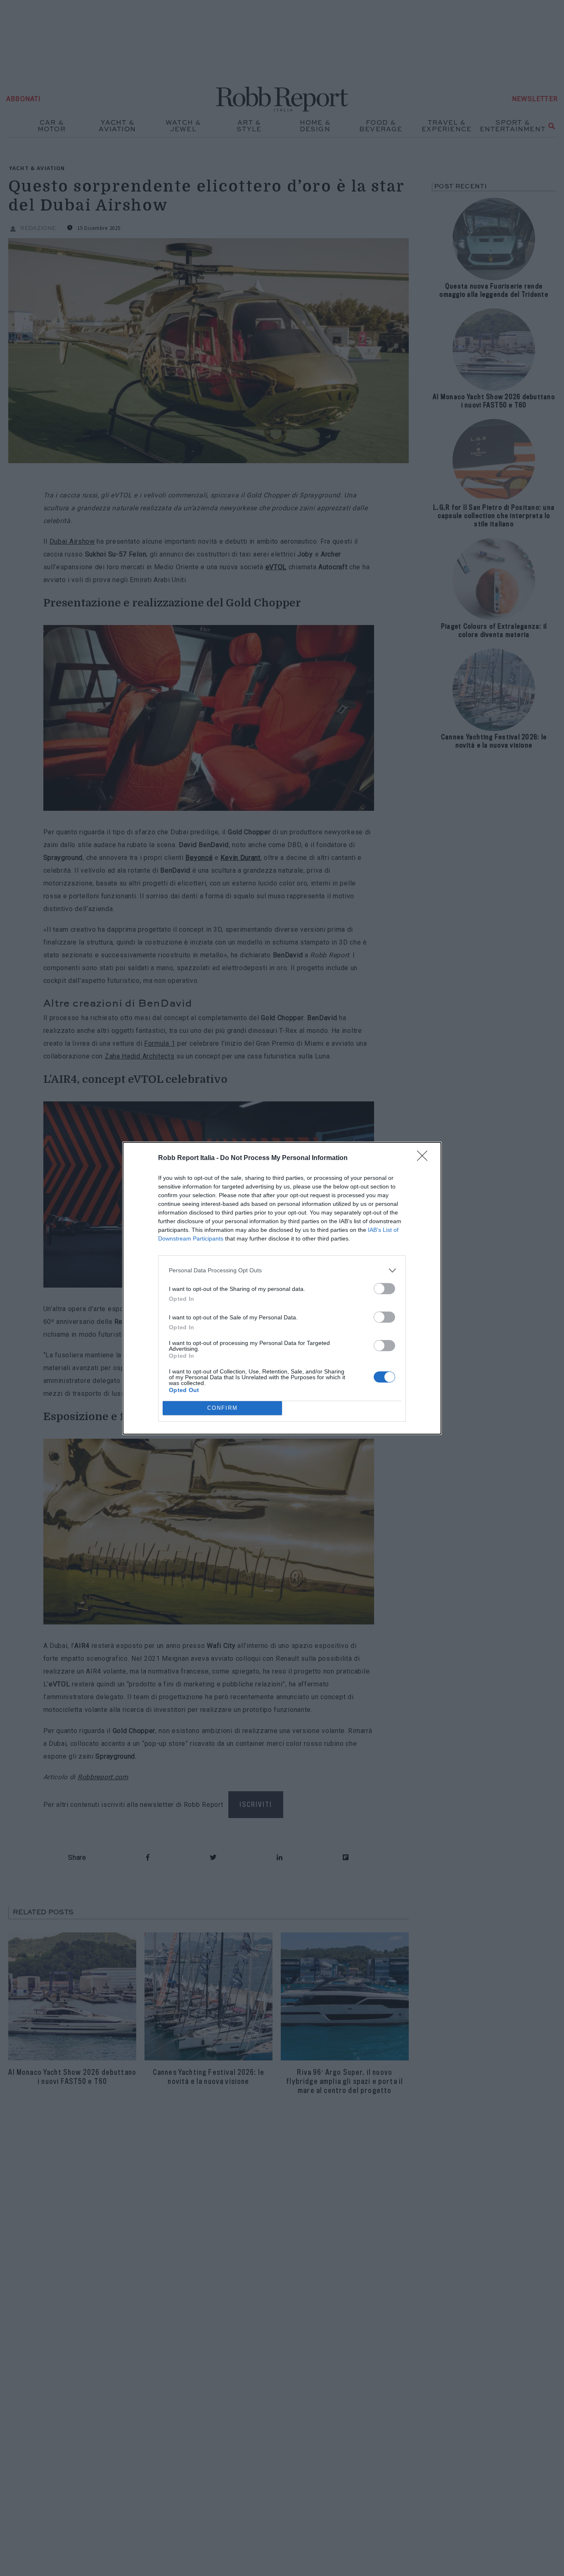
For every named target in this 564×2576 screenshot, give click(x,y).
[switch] (384, 1289)
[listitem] (282, 1270)
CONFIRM (223, 1408)
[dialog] (282, 1288)
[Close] (425, 1158)
